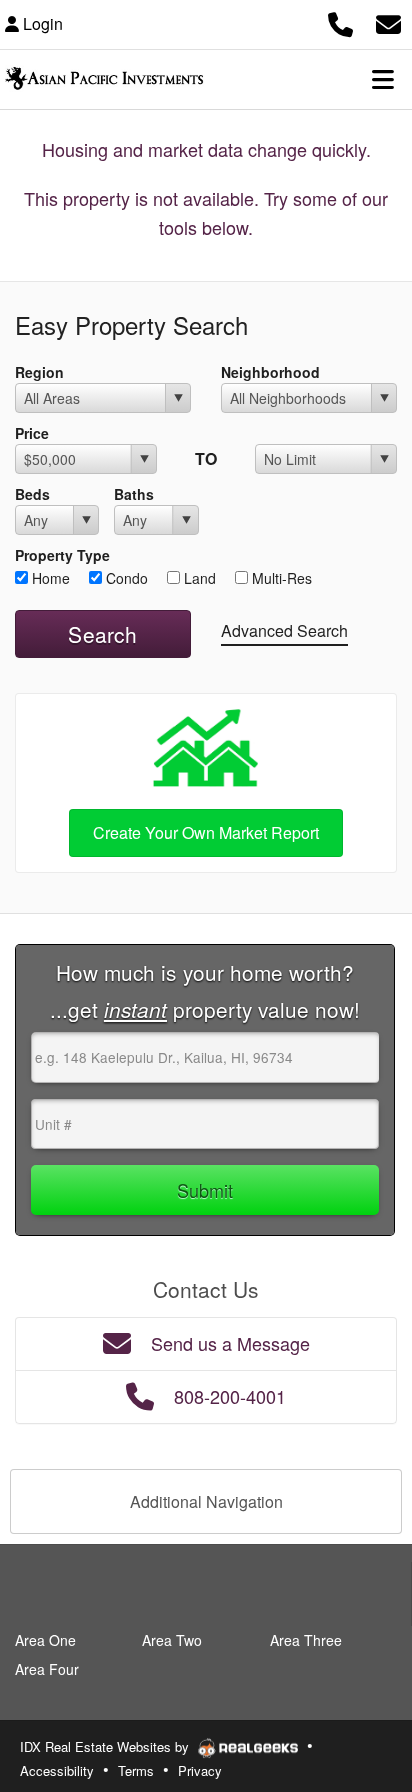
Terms (136, 1770)
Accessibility (57, 1770)
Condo (125, 578)
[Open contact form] (388, 21)
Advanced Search (284, 630)
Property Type (62, 555)
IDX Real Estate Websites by (106, 1746)
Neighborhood (270, 372)
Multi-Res (280, 578)
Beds (32, 494)
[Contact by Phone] (340, 21)
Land (198, 578)
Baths (134, 494)
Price (32, 433)
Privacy (200, 1770)
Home (49, 578)
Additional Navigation (206, 1501)
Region (39, 372)
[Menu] (383, 79)
